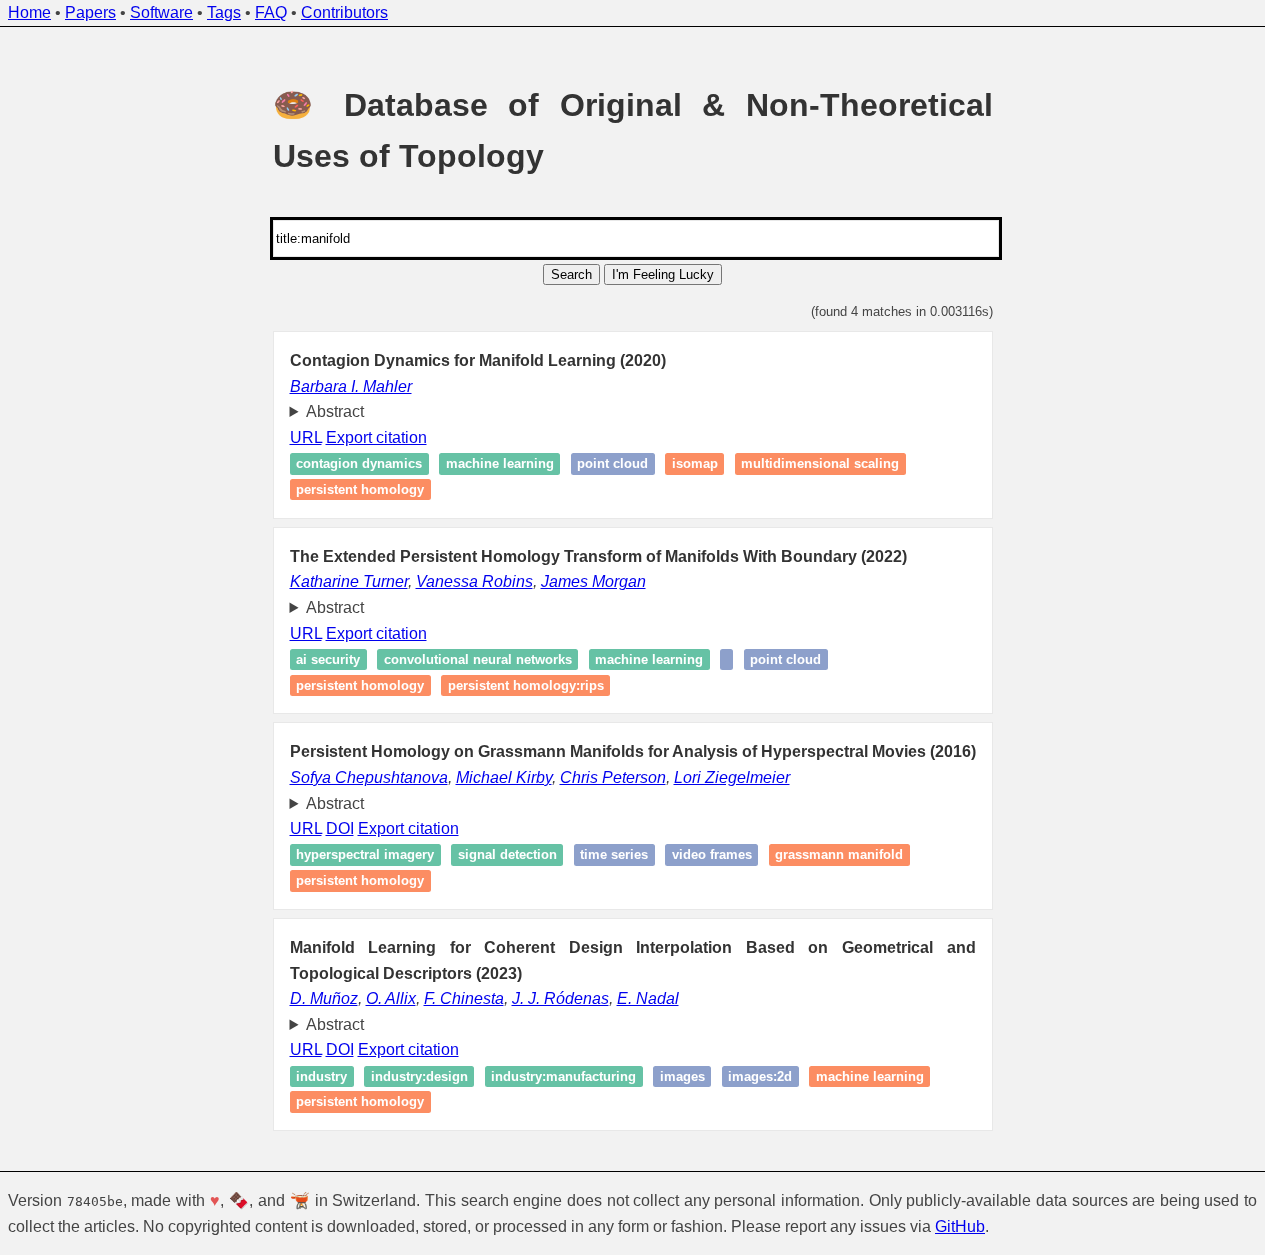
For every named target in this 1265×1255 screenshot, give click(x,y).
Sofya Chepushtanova (369, 777)
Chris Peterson (613, 777)
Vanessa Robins (474, 581)
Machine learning (500, 464)
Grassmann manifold (839, 855)
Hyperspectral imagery (365, 855)
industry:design (419, 1076)
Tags (224, 12)
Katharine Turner (349, 581)
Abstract (335, 411)
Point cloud (612, 464)
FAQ (271, 12)
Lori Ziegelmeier (732, 777)
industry (321, 1076)
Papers (90, 12)
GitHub (960, 1226)
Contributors (344, 12)
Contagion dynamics (359, 464)
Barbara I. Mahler (351, 386)
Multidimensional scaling (820, 464)
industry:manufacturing (563, 1076)
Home (29, 12)
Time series (614, 855)
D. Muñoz (324, 998)
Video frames (712, 855)
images (682, 1076)
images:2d (760, 1076)
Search (571, 274)
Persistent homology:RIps (526, 685)
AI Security (328, 659)
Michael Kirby (504, 777)
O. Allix (391, 998)
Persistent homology (360, 489)
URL (306, 437)
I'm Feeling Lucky (663, 274)
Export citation (376, 437)
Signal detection (507, 855)
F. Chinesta (464, 998)
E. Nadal (648, 998)
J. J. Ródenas (560, 998)
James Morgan (593, 581)
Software (161, 12)
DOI (340, 828)
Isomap (695, 464)
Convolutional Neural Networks (478, 659)
